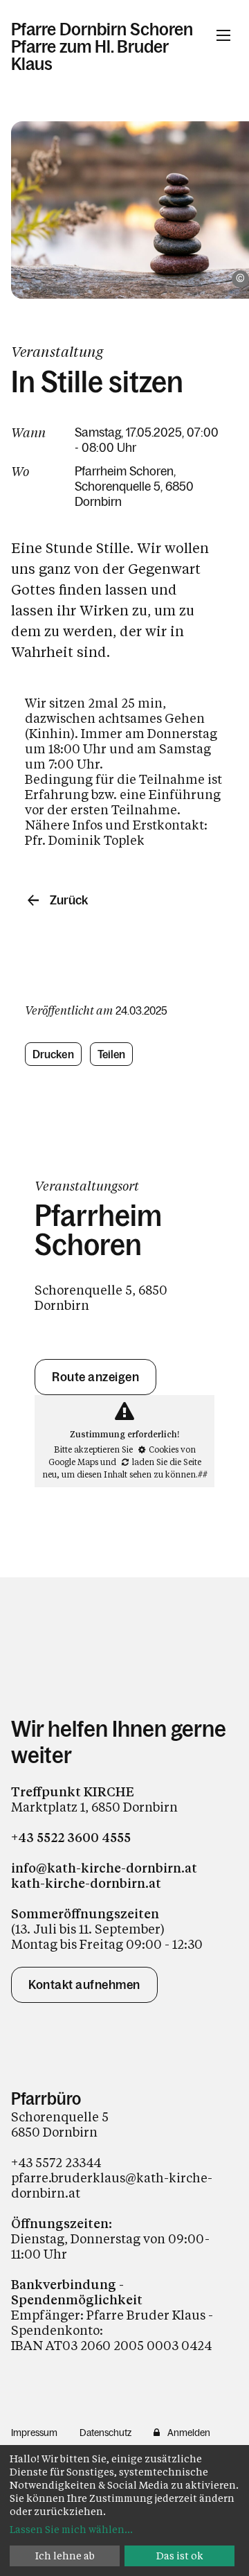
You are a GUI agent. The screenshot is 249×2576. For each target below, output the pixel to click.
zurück (69, 900)
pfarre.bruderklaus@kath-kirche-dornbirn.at (112, 2185)
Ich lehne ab (65, 2556)
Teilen (112, 1054)
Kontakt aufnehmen (84, 1985)
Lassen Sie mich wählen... (71, 2529)
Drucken (53, 1054)
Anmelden (189, 2433)
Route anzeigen (95, 1377)
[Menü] (223, 35)
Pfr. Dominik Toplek (85, 840)
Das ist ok (180, 2556)
